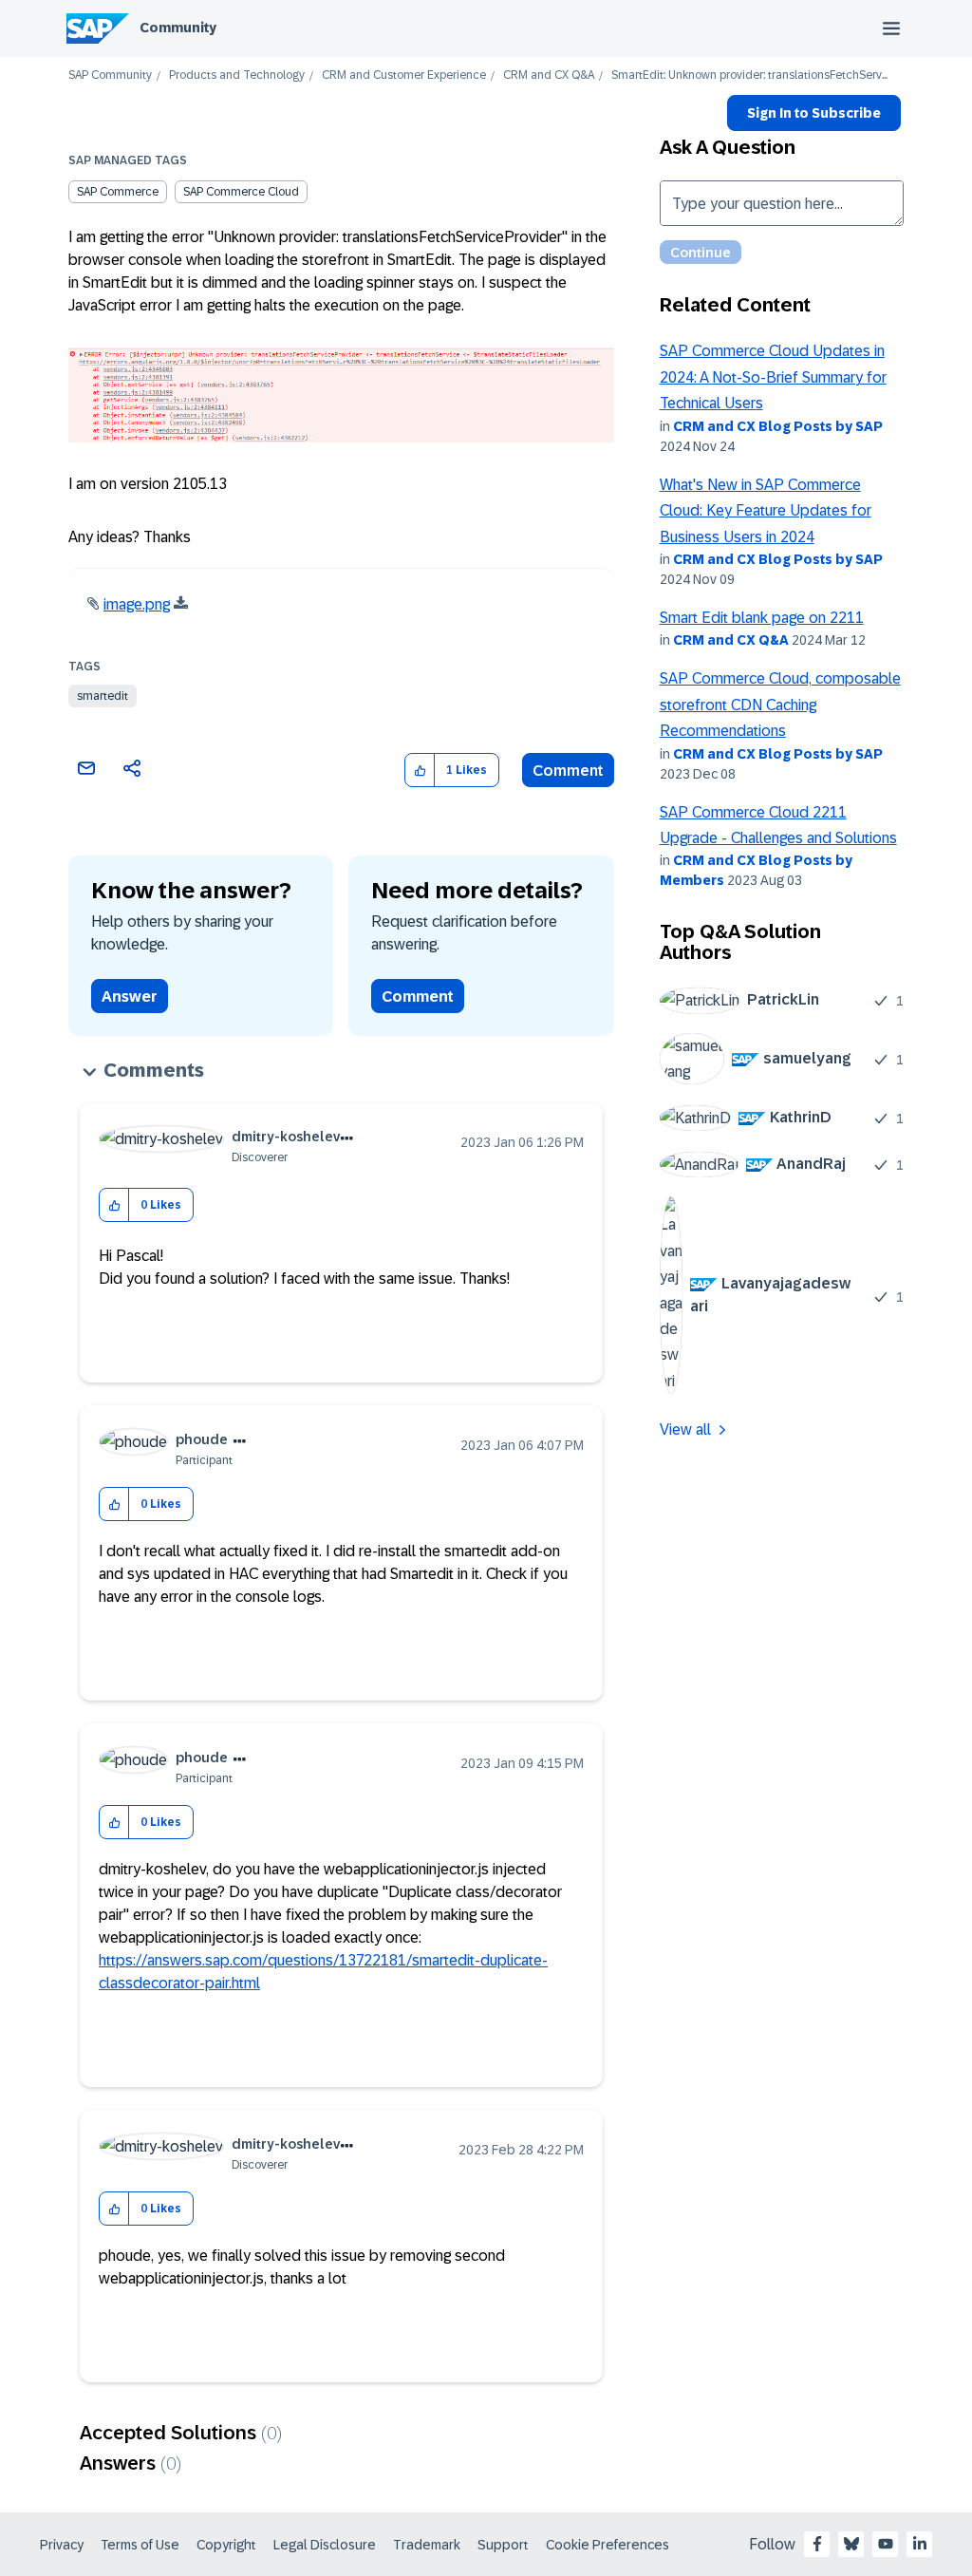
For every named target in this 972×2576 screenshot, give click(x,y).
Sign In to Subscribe (814, 113)
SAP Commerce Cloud (241, 192)
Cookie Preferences (607, 2545)
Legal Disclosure (325, 2545)
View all (685, 1429)
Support (503, 2545)
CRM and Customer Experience (404, 75)
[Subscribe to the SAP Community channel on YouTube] (886, 2544)
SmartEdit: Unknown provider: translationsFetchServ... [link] (749, 75)
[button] (420, 771)
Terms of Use (140, 2545)
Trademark (427, 2545)
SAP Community (110, 75)
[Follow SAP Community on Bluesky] (851, 2544)
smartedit (103, 696)
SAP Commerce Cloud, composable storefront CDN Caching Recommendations (780, 705)
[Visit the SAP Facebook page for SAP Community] (817, 2544)
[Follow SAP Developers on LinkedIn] (920, 2544)
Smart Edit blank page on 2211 (762, 618)
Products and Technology (237, 75)
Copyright (226, 2545)
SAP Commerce (118, 192)
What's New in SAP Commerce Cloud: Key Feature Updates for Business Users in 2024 (766, 511)
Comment (568, 771)
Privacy (62, 2545)
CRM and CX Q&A (549, 75)
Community (178, 28)
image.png (137, 604)
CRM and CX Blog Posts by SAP (778, 426)
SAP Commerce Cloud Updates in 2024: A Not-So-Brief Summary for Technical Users (773, 377)
